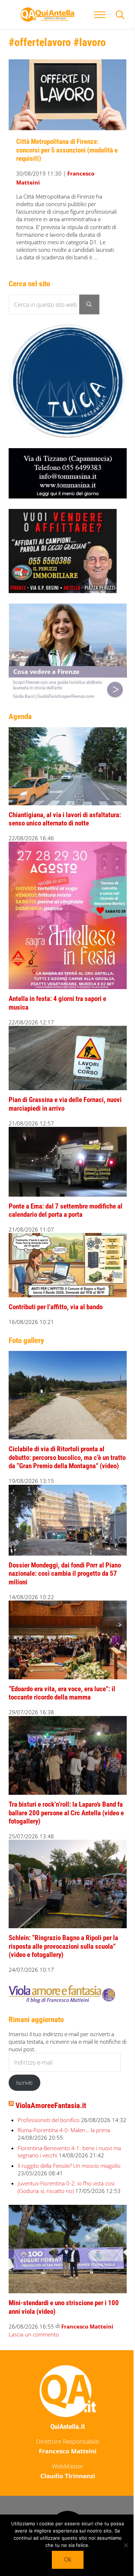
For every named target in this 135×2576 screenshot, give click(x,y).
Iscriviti (24, 2083)
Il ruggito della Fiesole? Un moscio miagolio (69, 2166)
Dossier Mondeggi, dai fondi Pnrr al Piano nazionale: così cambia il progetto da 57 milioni (65, 1574)
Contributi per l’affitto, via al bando (56, 1307)
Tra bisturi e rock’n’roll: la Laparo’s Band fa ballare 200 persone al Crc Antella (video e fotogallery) (66, 1813)
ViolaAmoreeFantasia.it (51, 2106)
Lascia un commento (34, 2334)
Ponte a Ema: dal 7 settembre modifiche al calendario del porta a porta (66, 1211)
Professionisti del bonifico (49, 2120)
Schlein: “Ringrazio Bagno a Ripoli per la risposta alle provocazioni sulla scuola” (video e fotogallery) (63, 1946)
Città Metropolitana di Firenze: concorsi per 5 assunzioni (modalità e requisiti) (67, 150)
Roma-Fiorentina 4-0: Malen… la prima (64, 2130)
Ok (68, 2559)
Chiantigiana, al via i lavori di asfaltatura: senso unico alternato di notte (65, 819)
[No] (126, 2545)
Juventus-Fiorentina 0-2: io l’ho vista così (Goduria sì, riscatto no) (66, 2187)
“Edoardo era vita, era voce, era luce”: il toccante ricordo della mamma (62, 1693)
